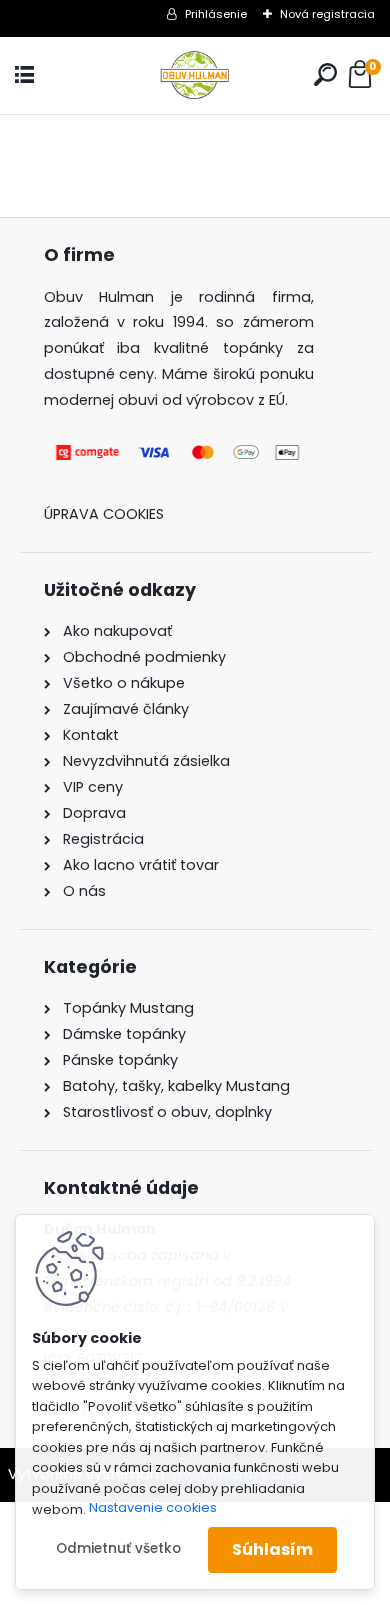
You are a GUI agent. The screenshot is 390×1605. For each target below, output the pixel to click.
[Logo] (195, 75)
